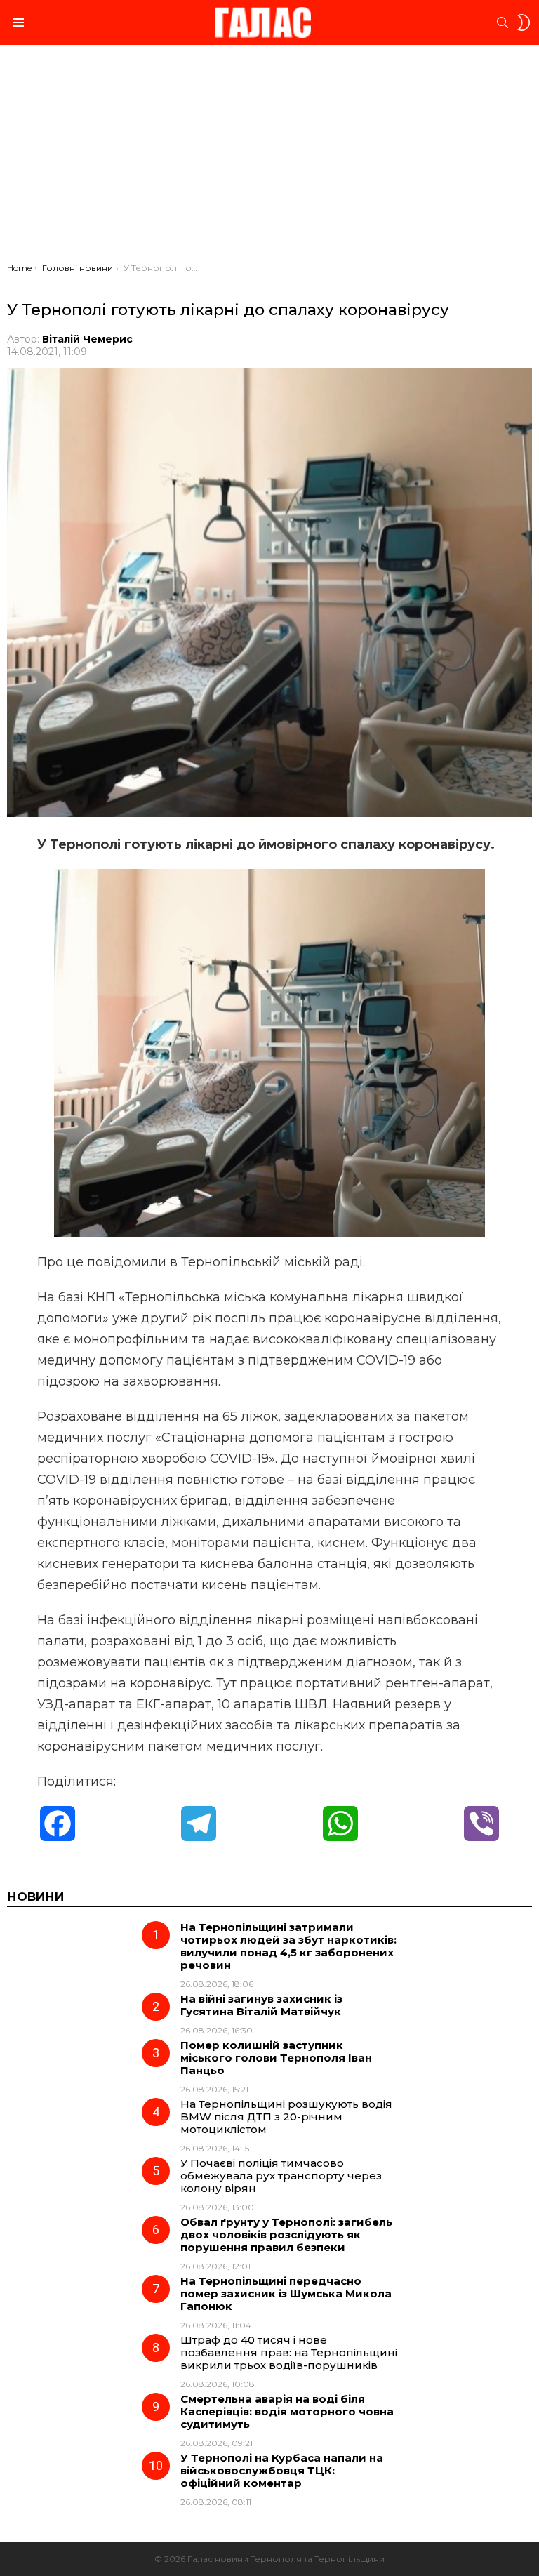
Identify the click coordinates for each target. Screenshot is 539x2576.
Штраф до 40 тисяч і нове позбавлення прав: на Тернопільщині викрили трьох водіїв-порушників (289, 2352)
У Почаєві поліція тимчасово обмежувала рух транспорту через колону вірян (281, 2176)
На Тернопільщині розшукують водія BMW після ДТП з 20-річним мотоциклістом (286, 2117)
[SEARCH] (503, 22)
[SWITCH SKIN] (524, 22)
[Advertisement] (269, 157)
